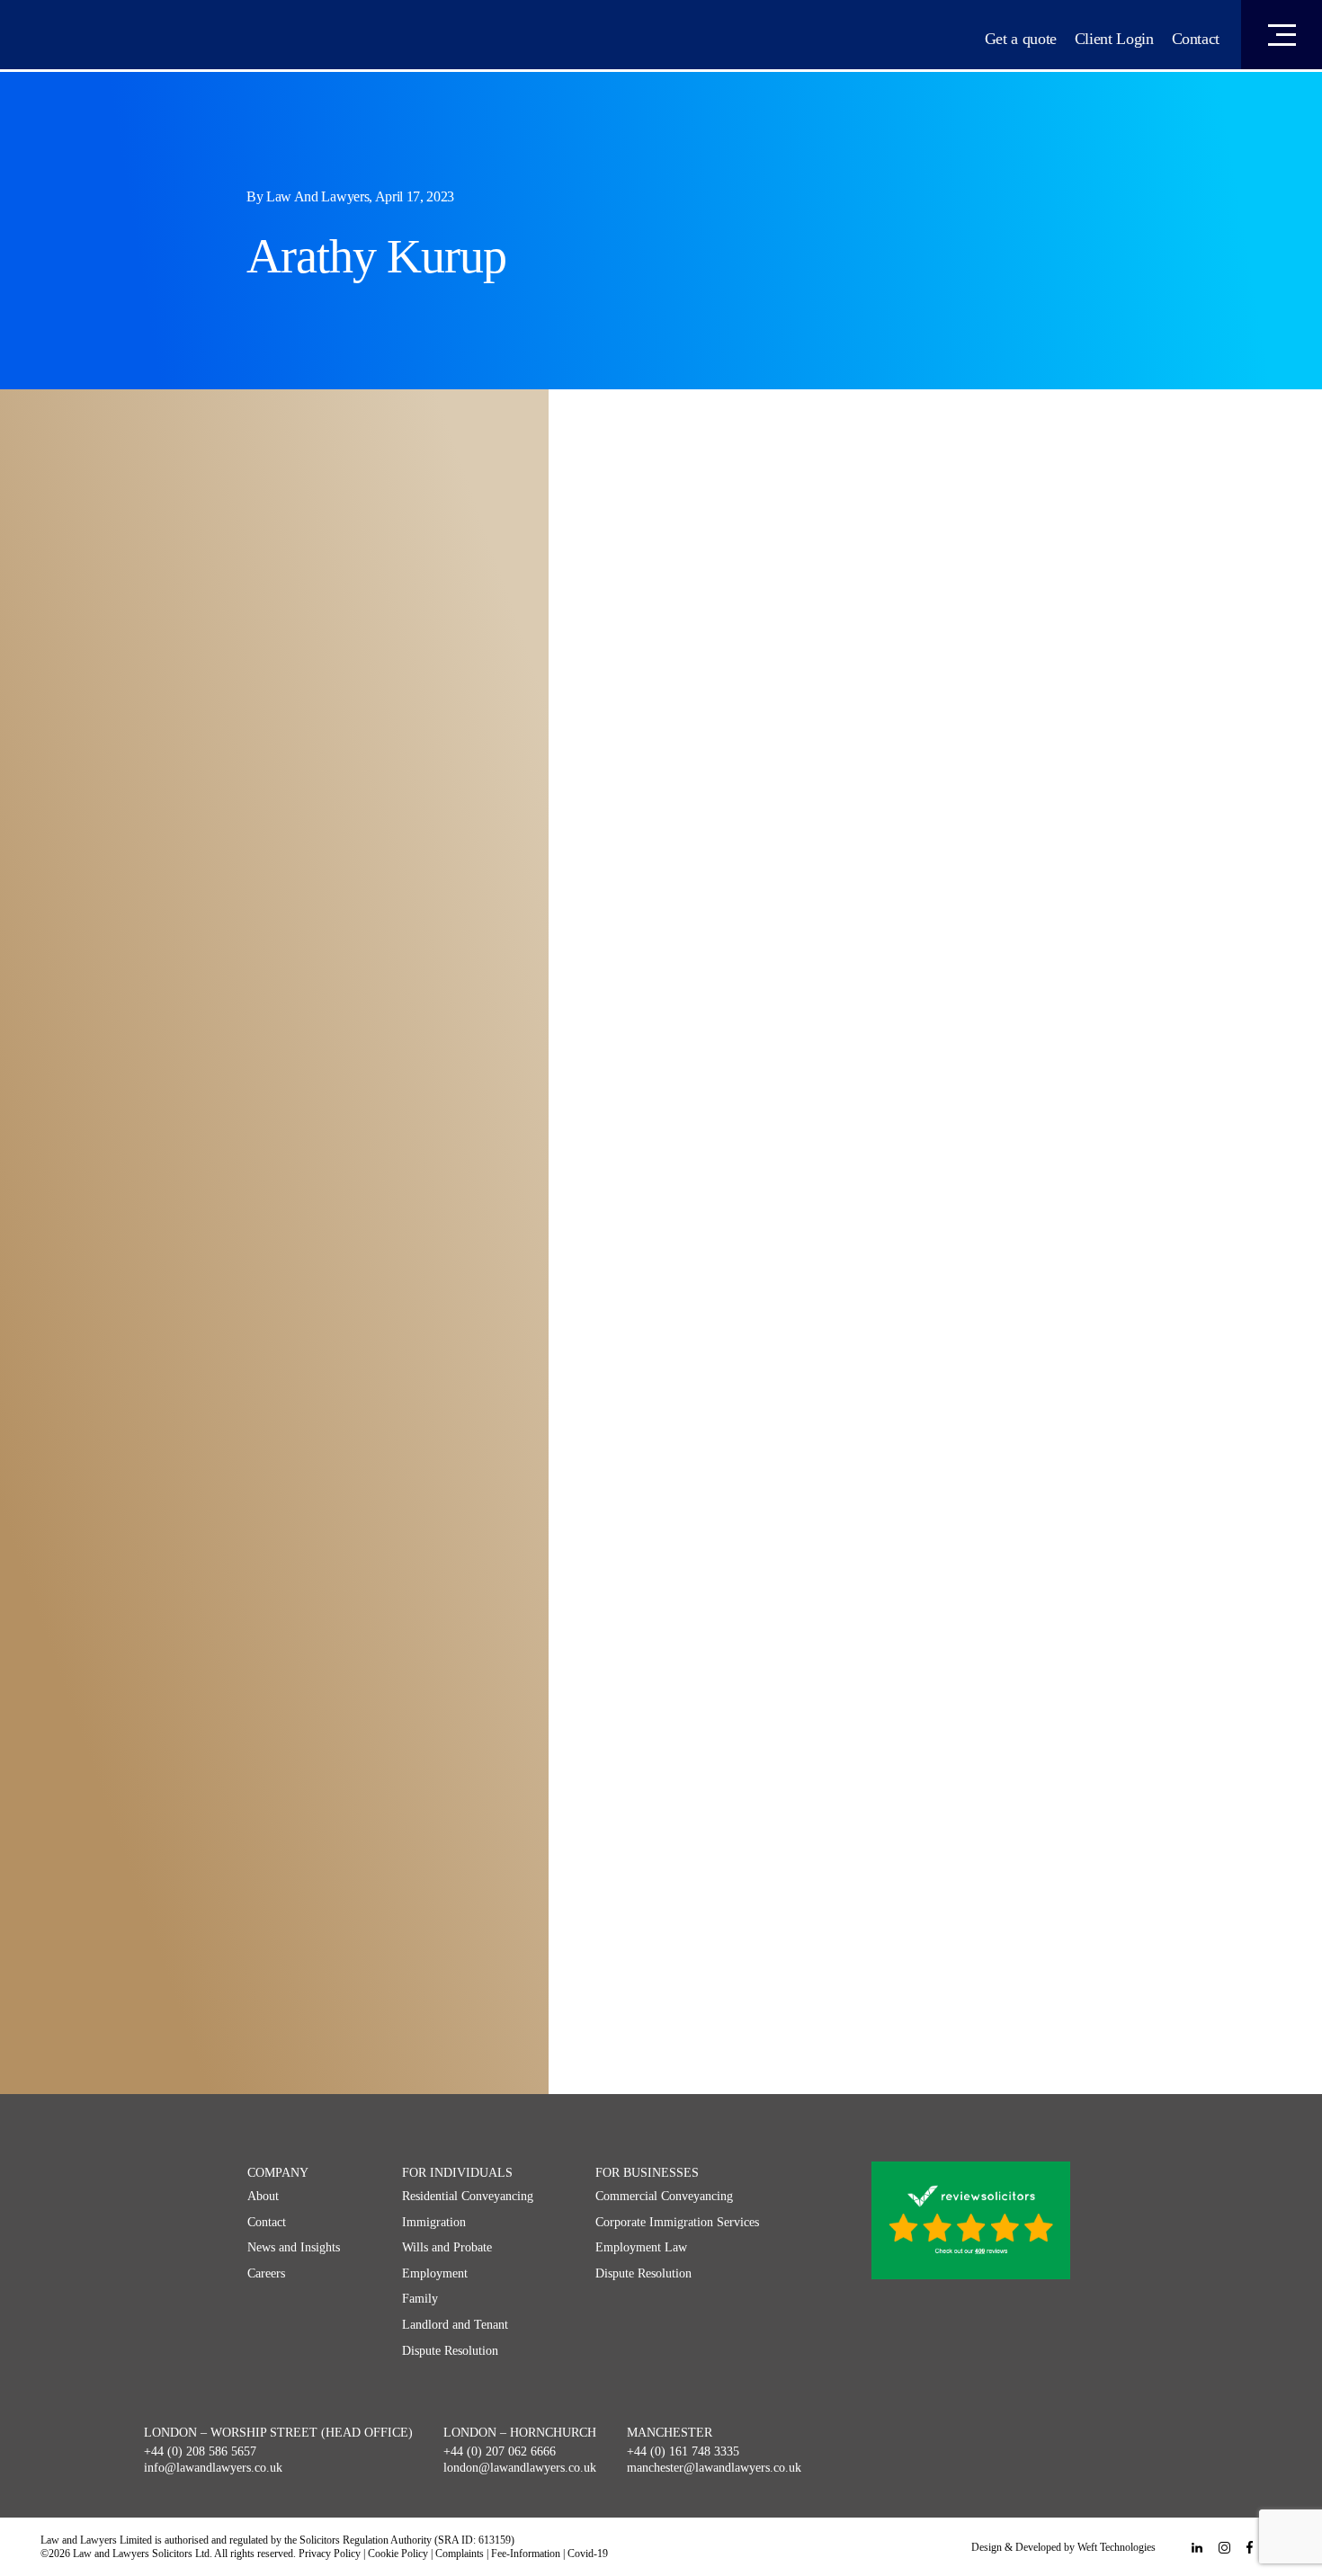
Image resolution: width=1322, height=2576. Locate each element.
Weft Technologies (1117, 2547)
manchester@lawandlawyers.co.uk (714, 2468)
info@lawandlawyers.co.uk (213, 2468)
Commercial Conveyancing (664, 2196)
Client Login (1114, 39)
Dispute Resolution (450, 2351)
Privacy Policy (330, 2554)
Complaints (460, 2554)
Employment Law (641, 2247)
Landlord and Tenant (455, 2325)
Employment (435, 2273)
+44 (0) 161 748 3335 (683, 2451)
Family (420, 2299)
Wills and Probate (447, 2247)
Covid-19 (588, 2554)
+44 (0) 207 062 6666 (500, 2451)
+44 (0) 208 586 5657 (200, 2451)
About (263, 2196)
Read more (138, 803)
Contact (1196, 39)
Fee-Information (526, 2554)
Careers (266, 2273)
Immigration (434, 2222)
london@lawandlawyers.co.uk (520, 2468)
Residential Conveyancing (468, 2196)
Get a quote (1021, 39)
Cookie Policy (398, 2554)
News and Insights (294, 2247)
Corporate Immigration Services (677, 2222)
